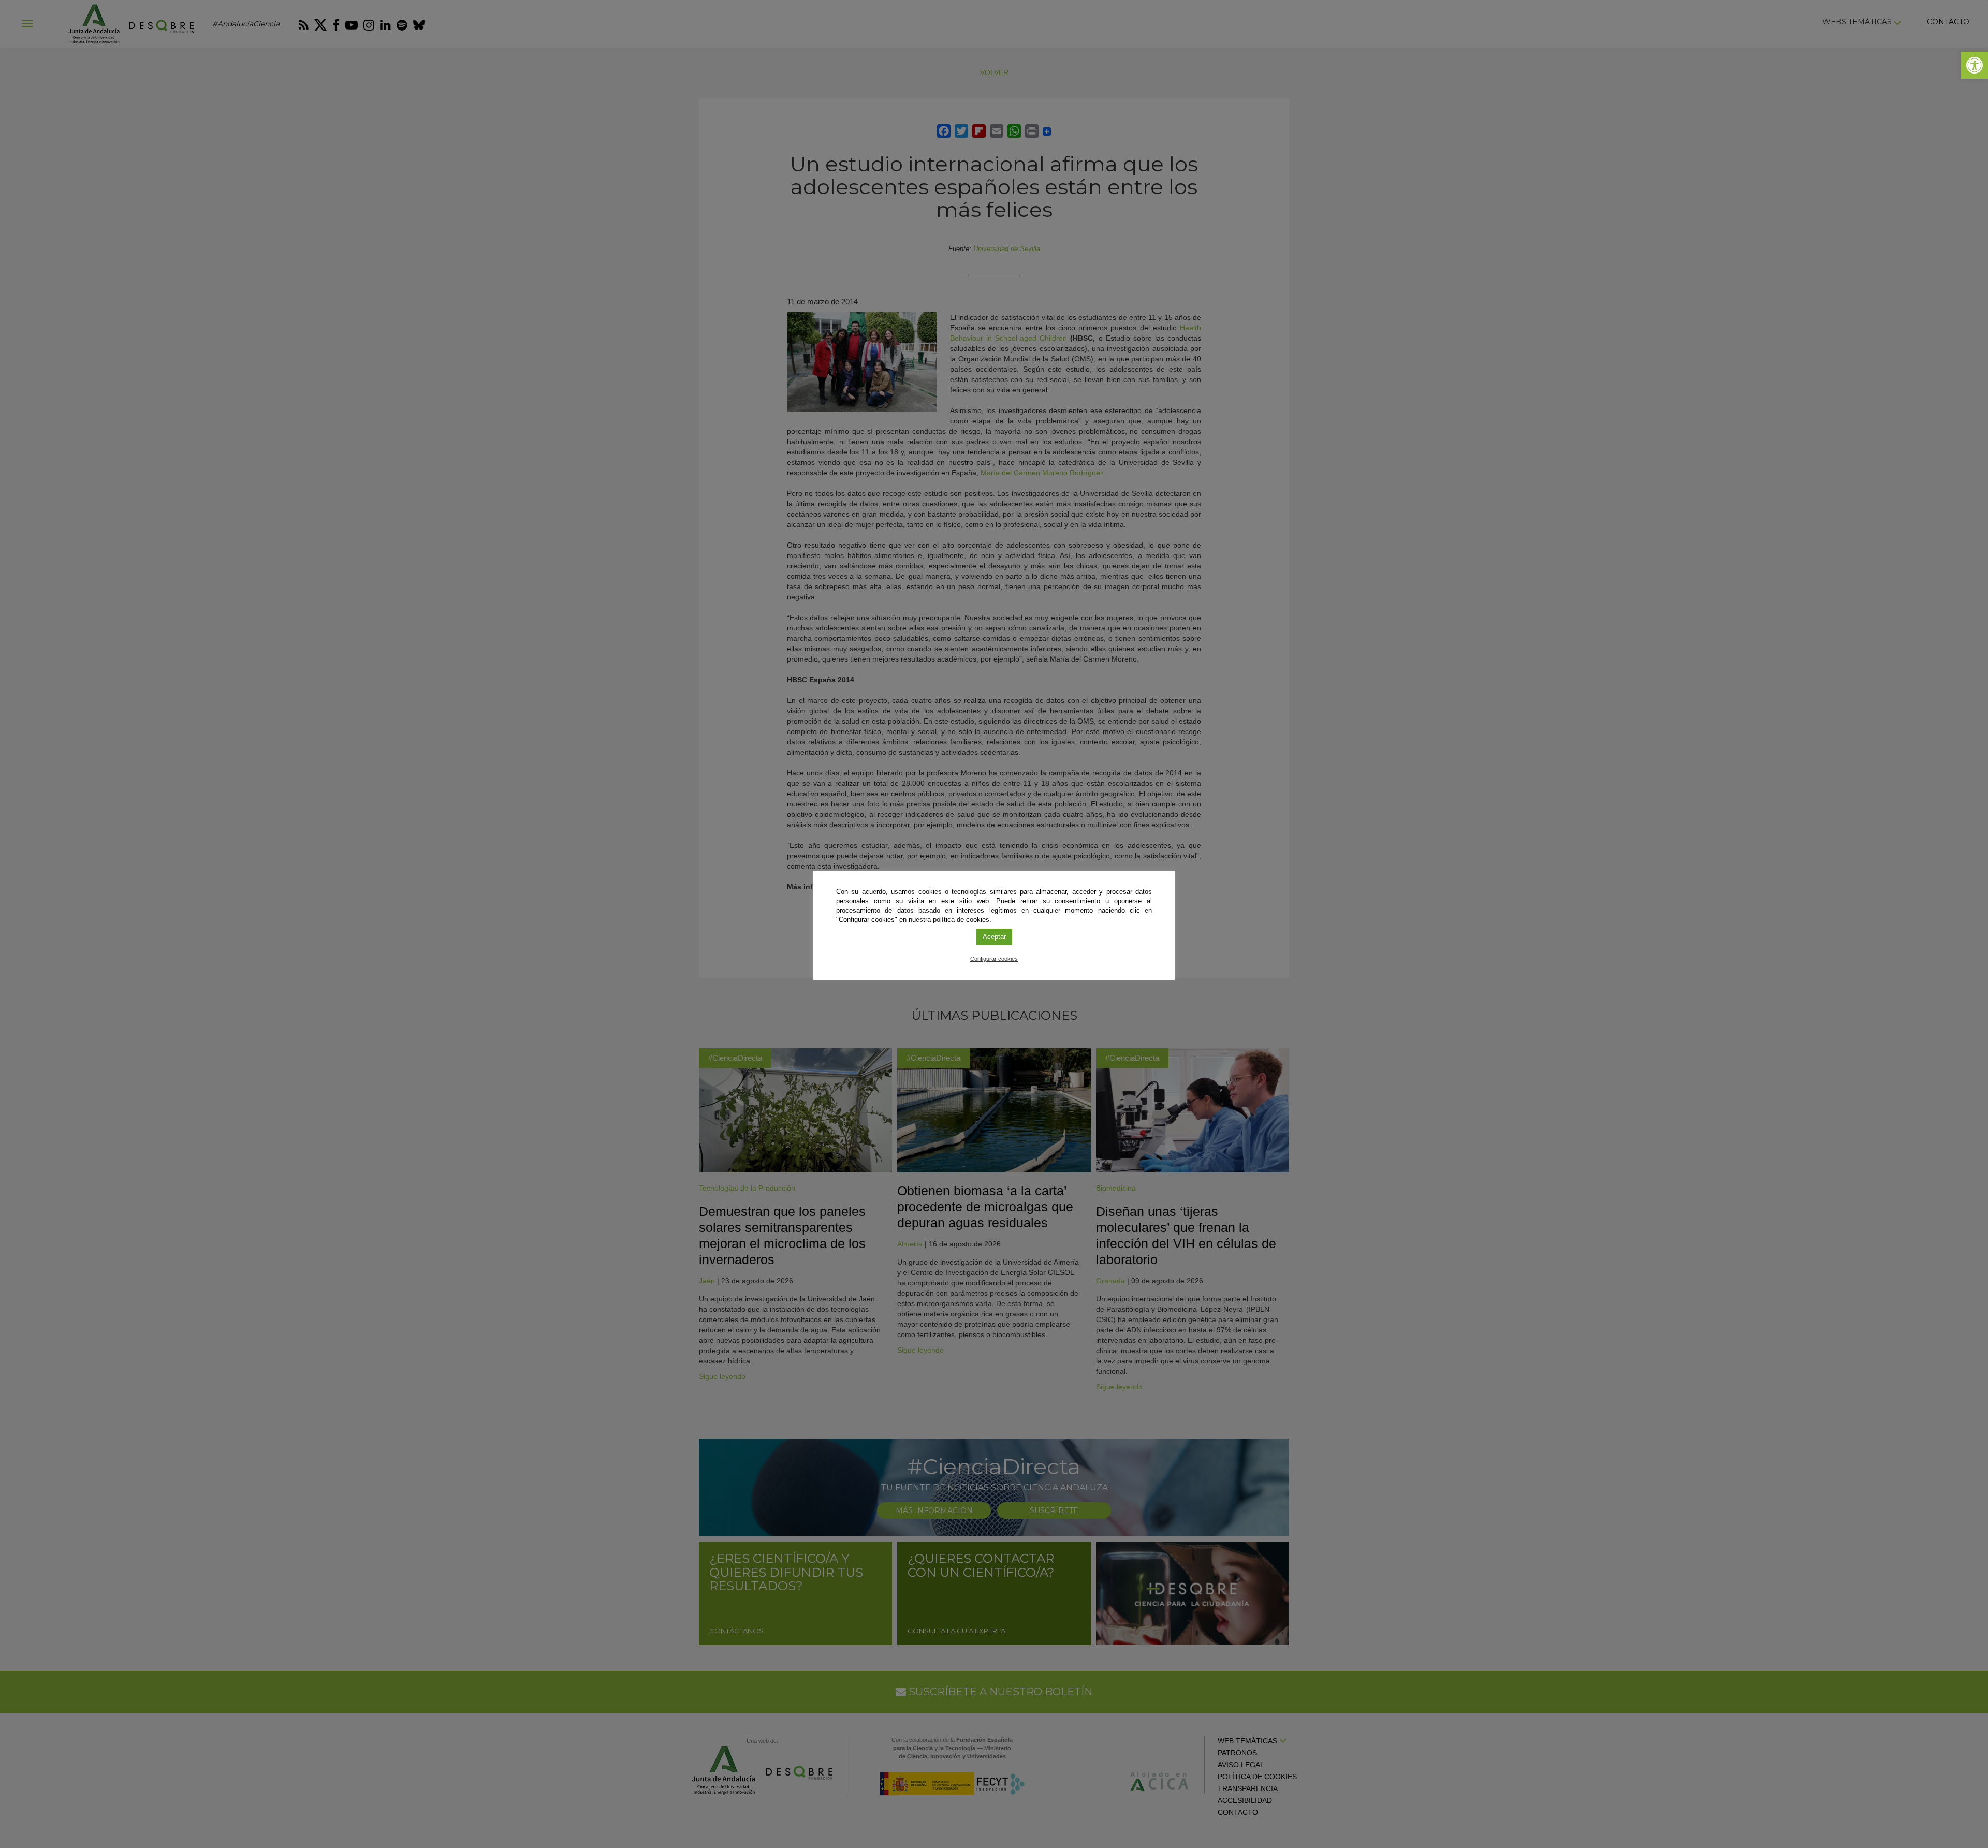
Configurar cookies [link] (994, 959)
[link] (1975, 65)
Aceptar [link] (994, 937)
